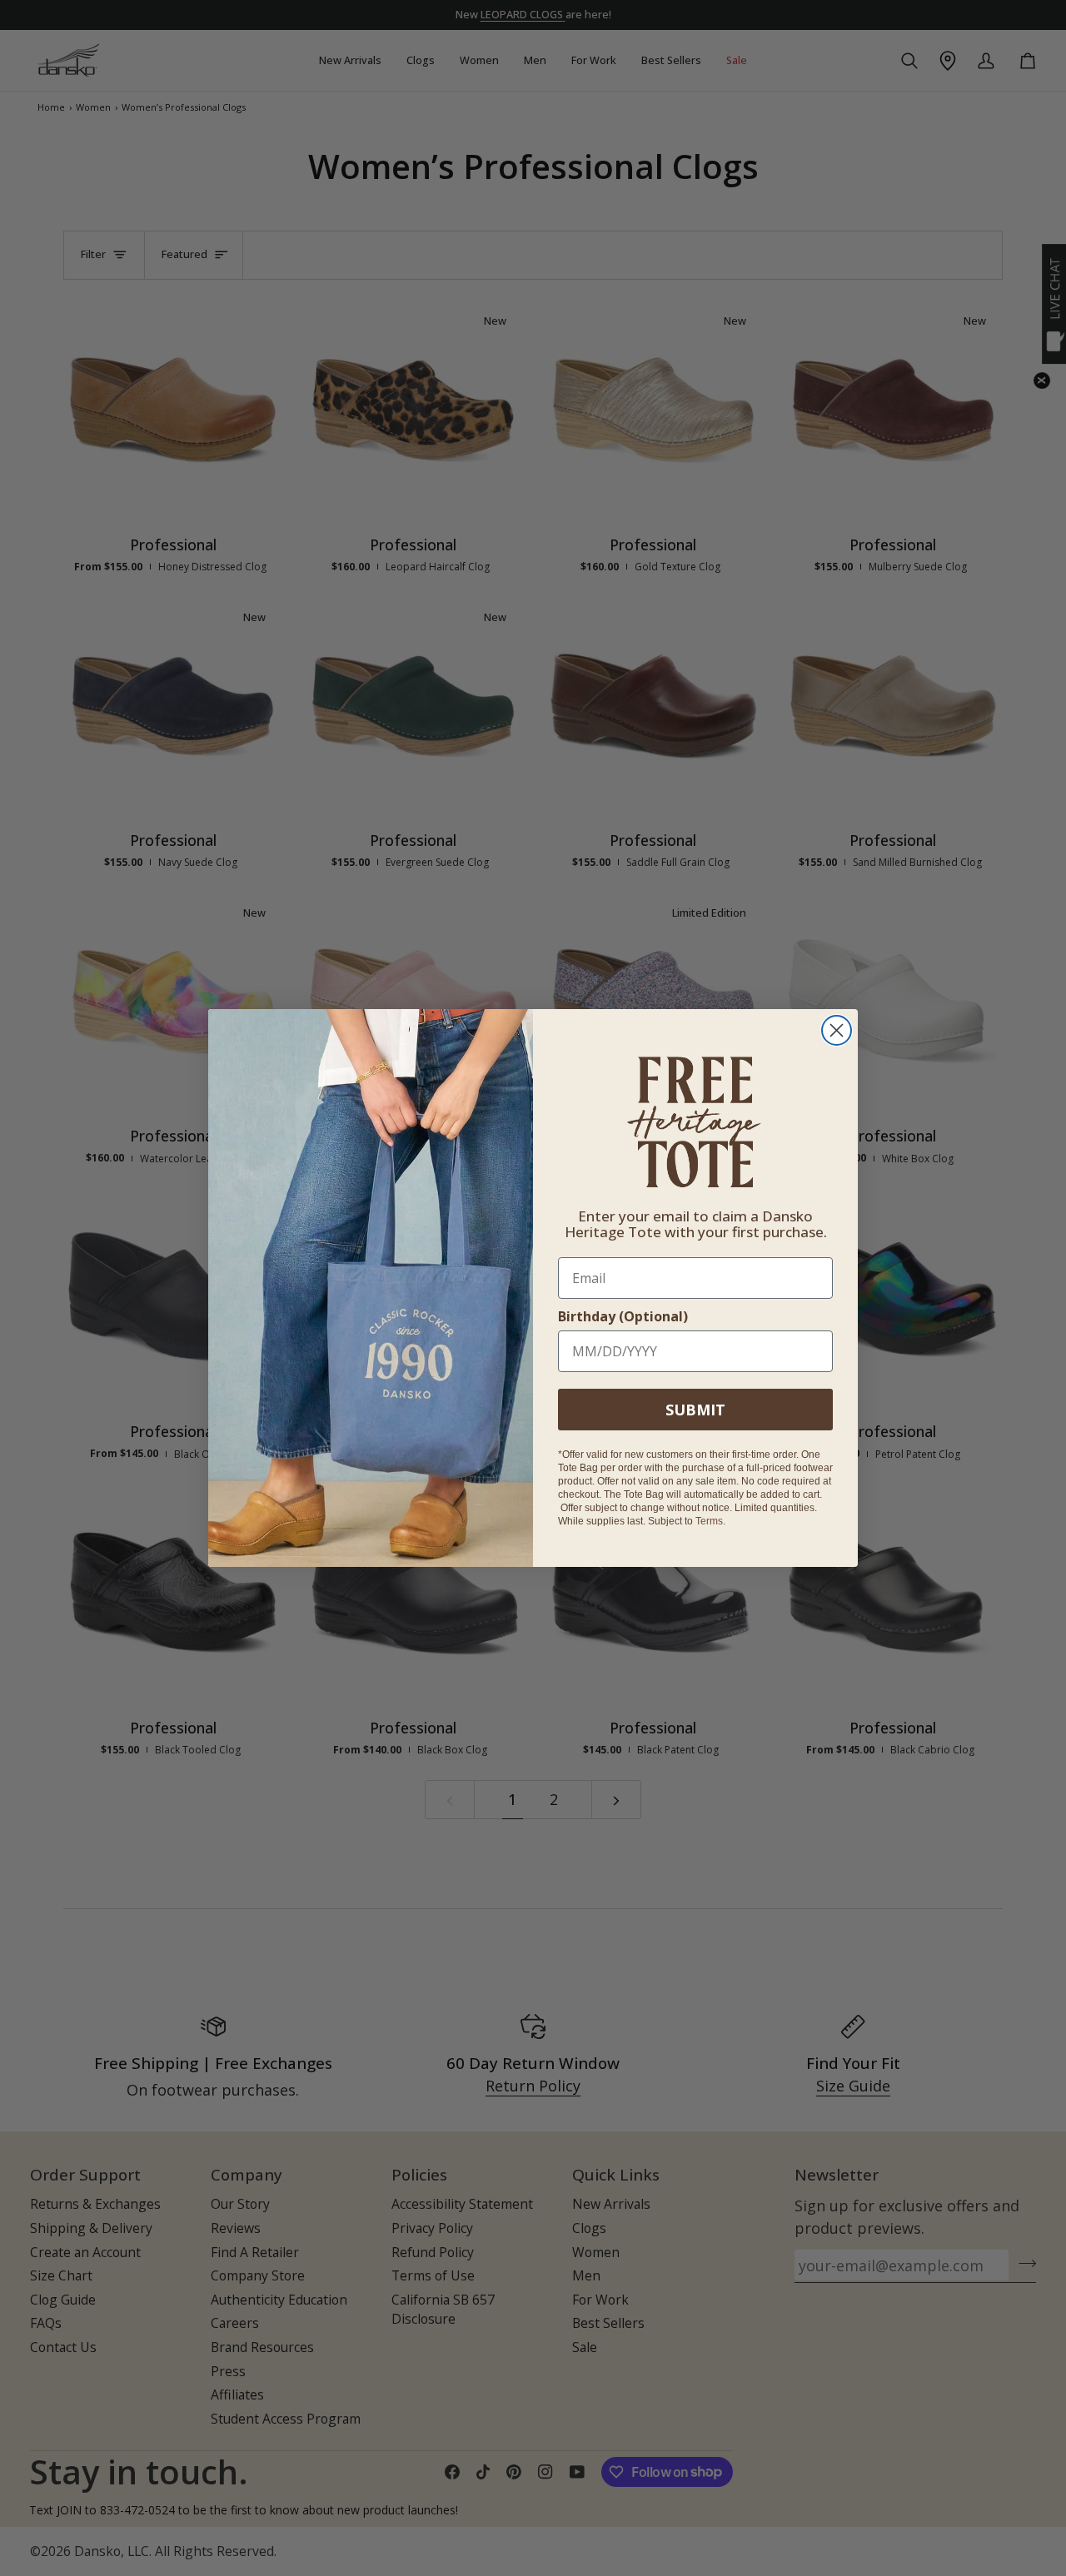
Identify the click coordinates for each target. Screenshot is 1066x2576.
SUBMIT (695, 1410)
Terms (709, 1521)
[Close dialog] (837, 1030)
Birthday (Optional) (623, 1316)
